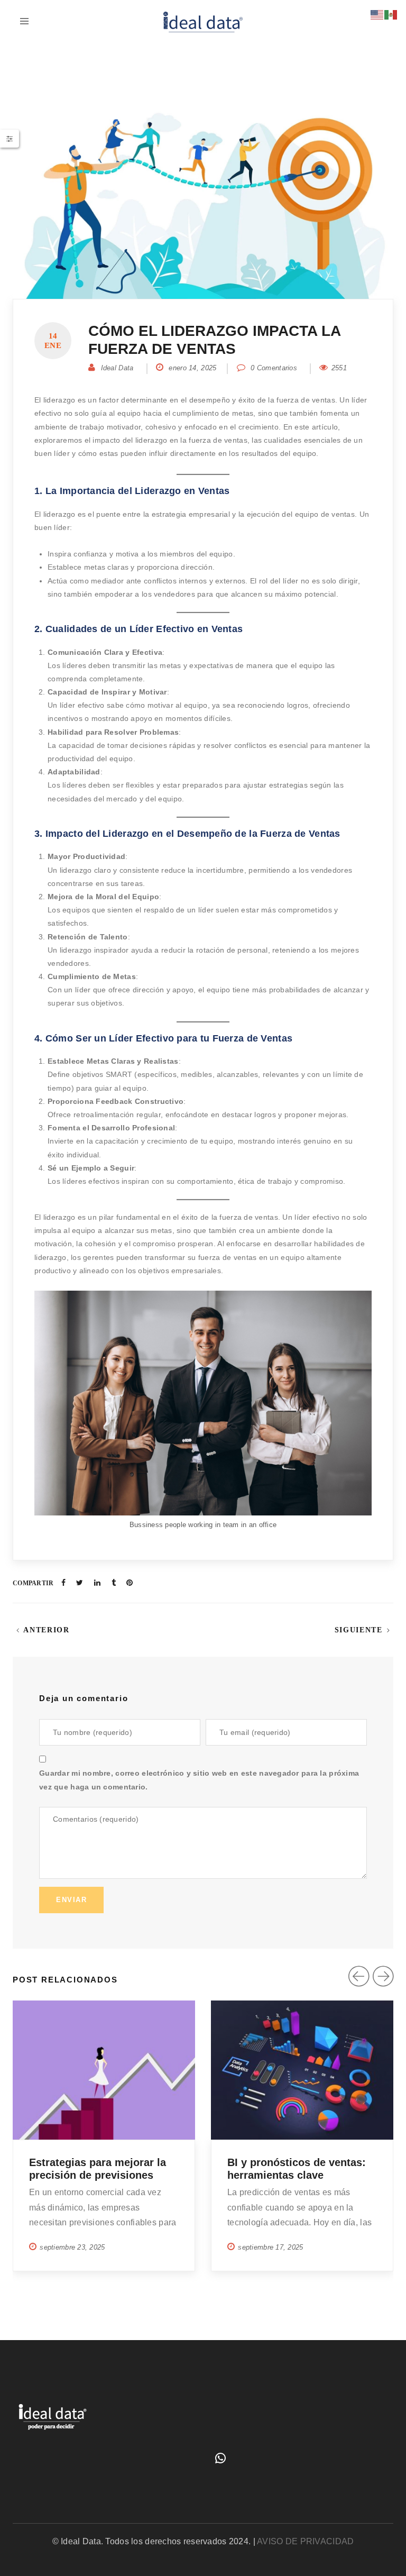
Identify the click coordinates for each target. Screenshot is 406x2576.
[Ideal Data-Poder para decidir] (203, 21)
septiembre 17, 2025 (270, 2247)
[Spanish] (391, 14)
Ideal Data (117, 368)
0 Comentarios (273, 368)
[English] (377, 14)
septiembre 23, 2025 (72, 2247)
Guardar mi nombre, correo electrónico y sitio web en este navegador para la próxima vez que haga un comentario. (199, 1780)
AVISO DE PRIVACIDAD (305, 2541)
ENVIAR (71, 1900)
